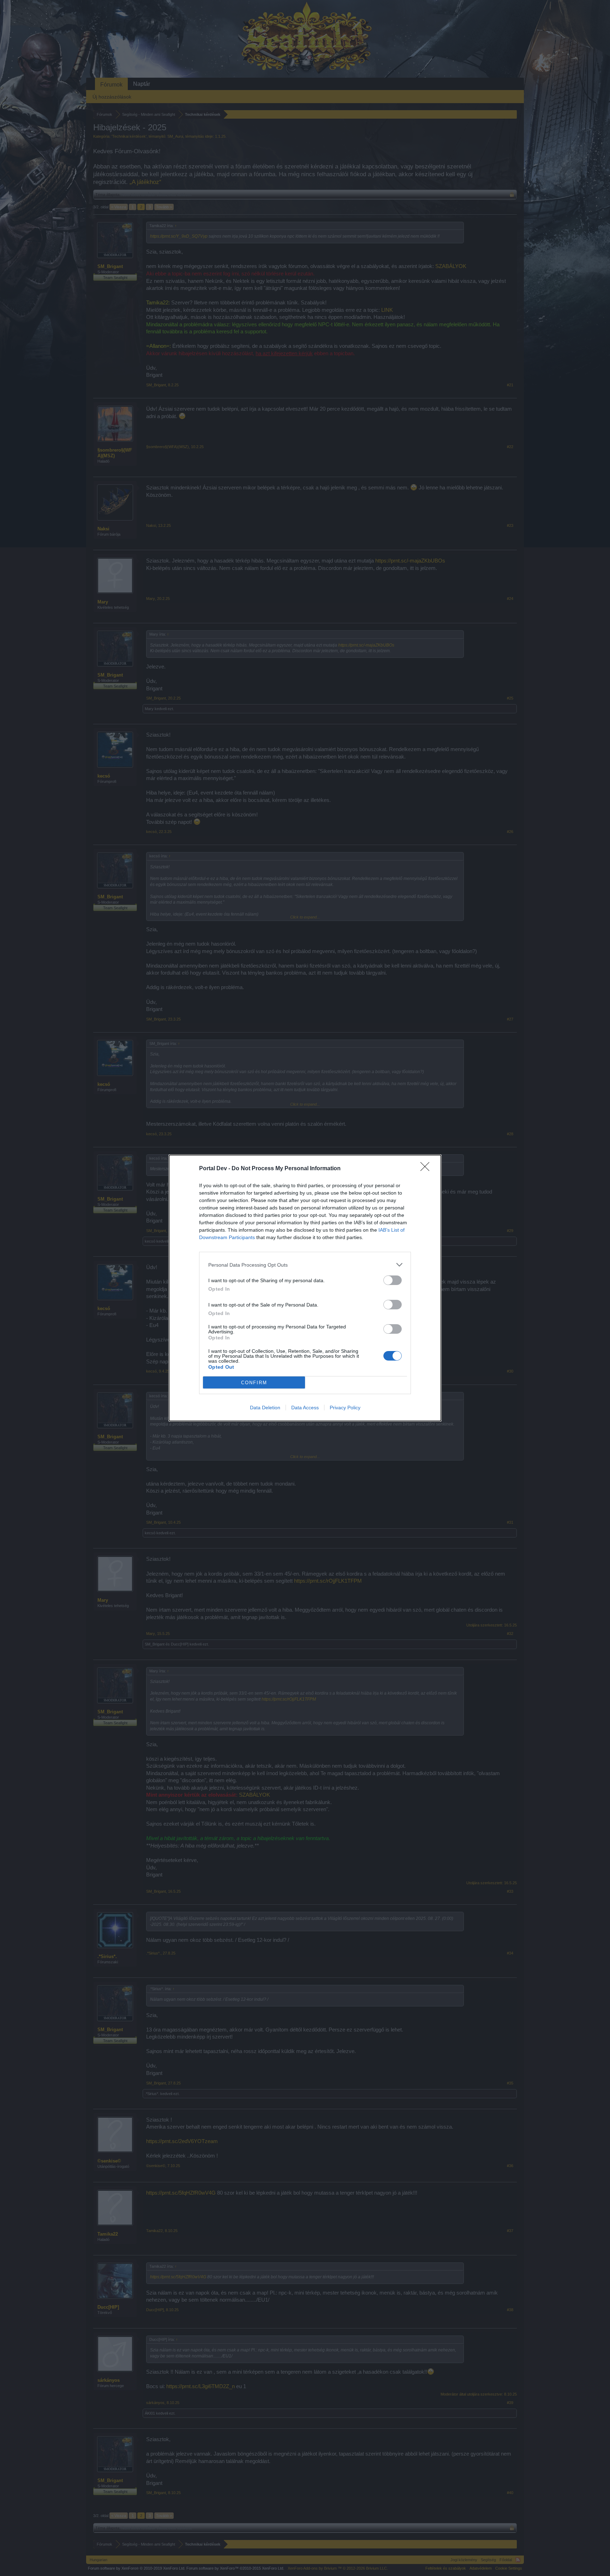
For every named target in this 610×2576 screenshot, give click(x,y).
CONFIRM (254, 1383)
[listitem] (305, 1265)
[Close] (427, 1169)
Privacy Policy (345, 1408)
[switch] (393, 1280)
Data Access (305, 1408)
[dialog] (305, 1288)
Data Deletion (265, 1408)
